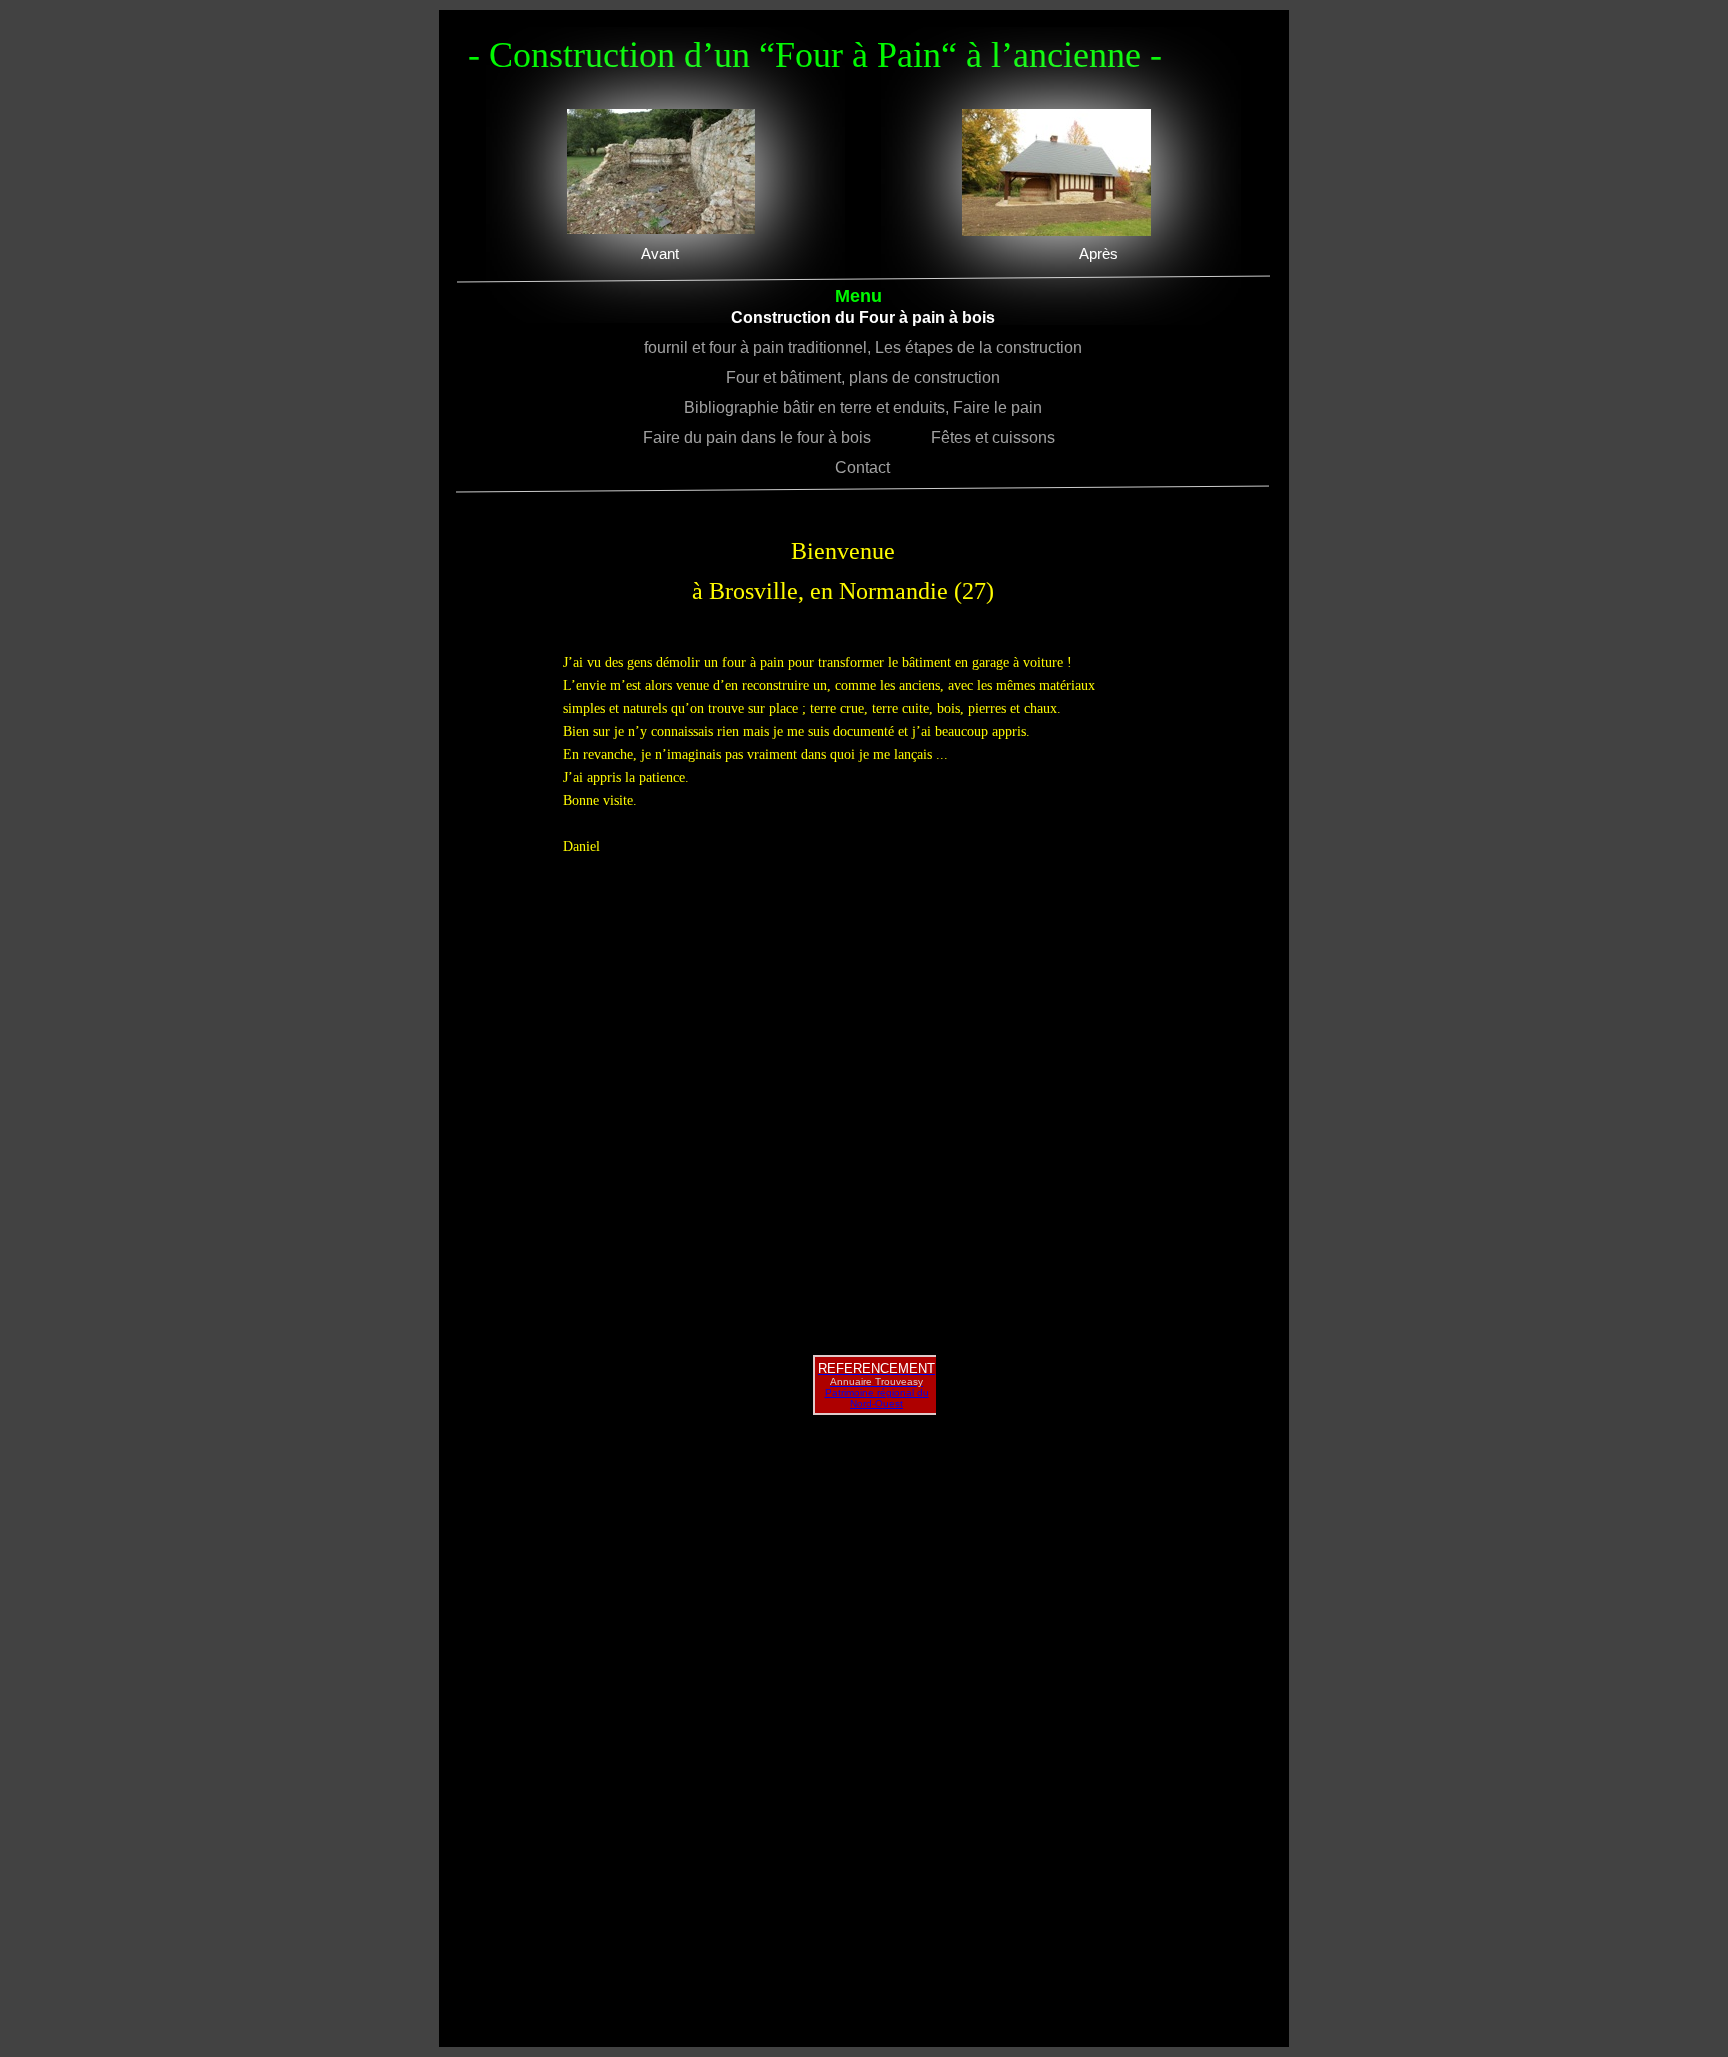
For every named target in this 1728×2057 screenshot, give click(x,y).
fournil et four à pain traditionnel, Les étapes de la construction (863, 347)
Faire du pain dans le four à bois (777, 437)
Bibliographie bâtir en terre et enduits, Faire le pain (863, 407)
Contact (862, 467)
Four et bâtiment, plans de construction (863, 377)
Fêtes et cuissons (1007, 437)
